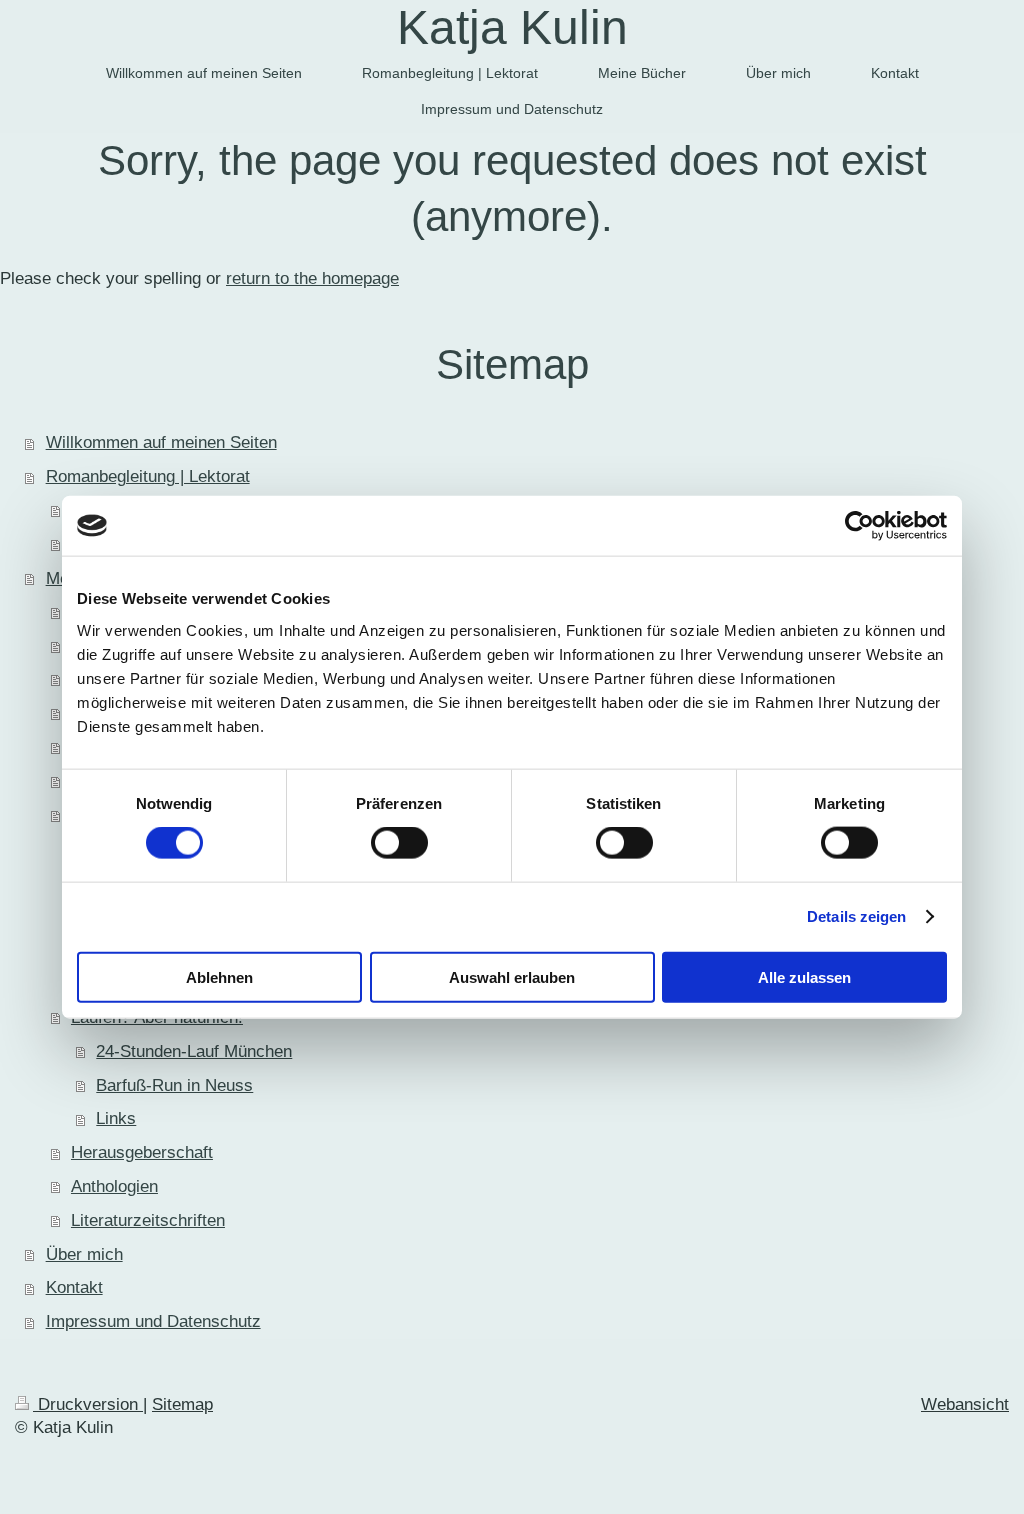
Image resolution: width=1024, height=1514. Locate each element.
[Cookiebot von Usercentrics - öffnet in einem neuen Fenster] (859, 526)
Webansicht (965, 1404)
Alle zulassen (804, 976)
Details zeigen (856, 916)
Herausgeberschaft (142, 1152)
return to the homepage (312, 278)
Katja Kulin (512, 27)
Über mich (84, 1254)
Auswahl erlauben (512, 976)
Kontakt (74, 1287)
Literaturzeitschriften (148, 1220)
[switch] (399, 843)
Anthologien (114, 1186)
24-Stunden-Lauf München (194, 1051)
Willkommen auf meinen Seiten (161, 442)
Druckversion (88, 1404)
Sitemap (182, 1404)
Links (116, 1118)
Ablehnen (219, 976)
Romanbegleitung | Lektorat (148, 476)
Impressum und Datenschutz (153, 1321)
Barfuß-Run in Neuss (174, 1085)
